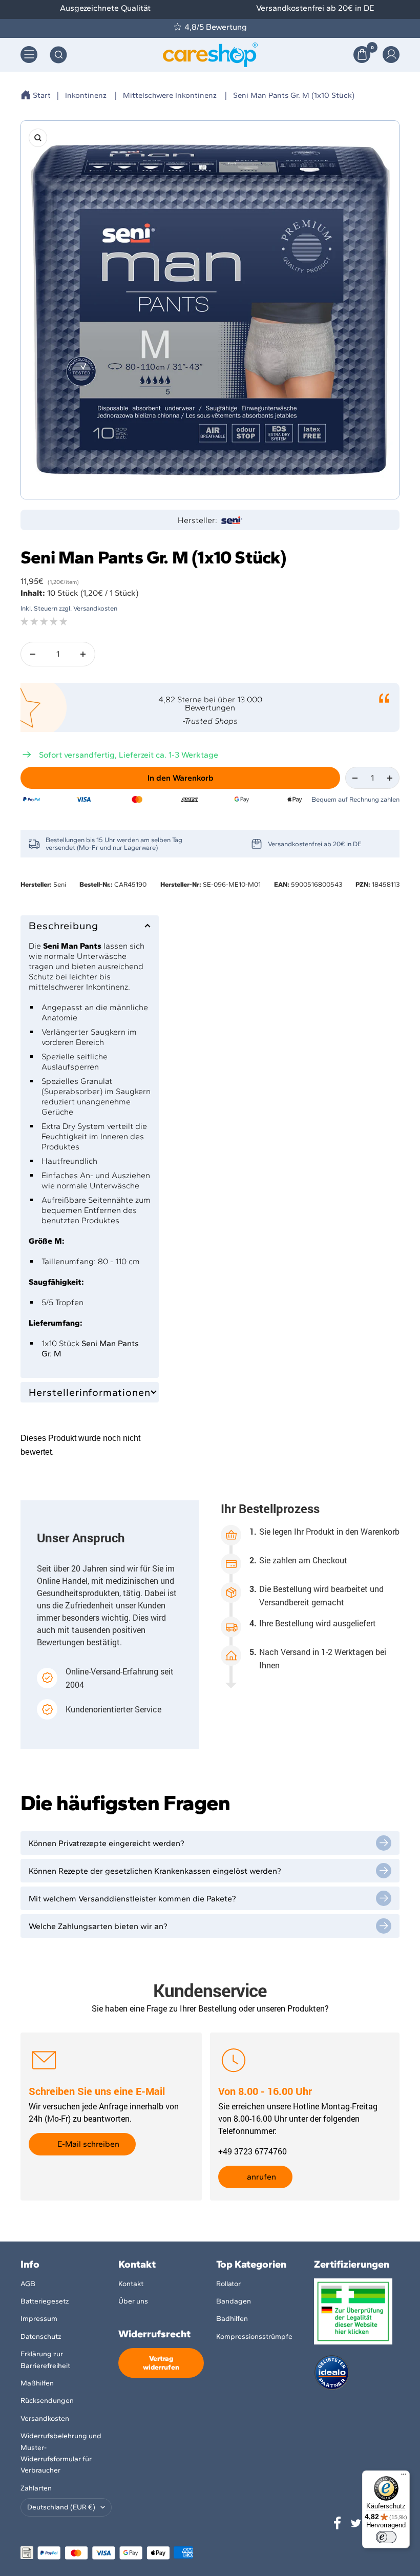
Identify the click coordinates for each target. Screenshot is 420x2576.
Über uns (133, 2301)
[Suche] (58, 55)
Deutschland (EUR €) (61, 2507)
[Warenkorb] (362, 55)
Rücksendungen (47, 2401)
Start (42, 95)
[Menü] (404, 2477)
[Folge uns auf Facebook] (338, 2523)
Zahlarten (36, 2488)
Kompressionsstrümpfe (254, 2337)
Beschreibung (64, 926)
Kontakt (131, 2284)
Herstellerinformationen (90, 1392)
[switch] (386, 2537)
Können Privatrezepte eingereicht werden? (107, 1843)
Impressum (39, 2319)
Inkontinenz (86, 95)
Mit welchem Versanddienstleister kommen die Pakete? (132, 1899)
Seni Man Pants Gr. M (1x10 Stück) (294, 95)
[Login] (391, 55)
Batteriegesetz (45, 2301)
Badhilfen (232, 2319)
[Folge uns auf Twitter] (356, 2523)
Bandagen (234, 2301)
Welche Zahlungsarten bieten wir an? (98, 1926)
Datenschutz (41, 2337)
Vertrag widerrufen (161, 2363)
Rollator (228, 2284)
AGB (28, 2284)
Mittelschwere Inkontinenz (170, 95)
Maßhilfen (37, 2383)
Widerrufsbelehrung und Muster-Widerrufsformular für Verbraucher (61, 2453)
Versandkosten (45, 2418)
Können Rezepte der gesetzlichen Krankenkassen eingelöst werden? (155, 1871)
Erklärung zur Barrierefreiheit (45, 2360)
